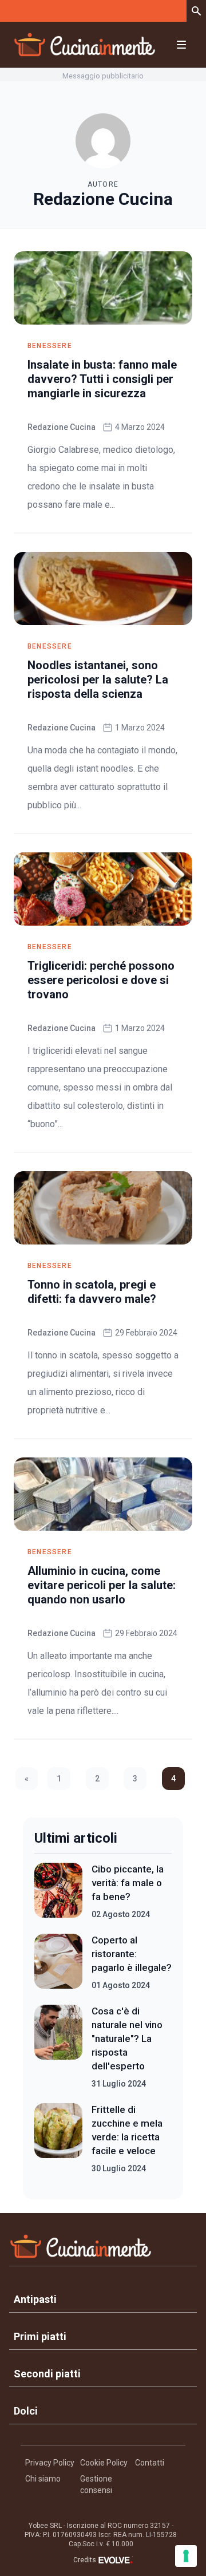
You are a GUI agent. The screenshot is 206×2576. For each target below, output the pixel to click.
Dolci (26, 2411)
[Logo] (85, 45)
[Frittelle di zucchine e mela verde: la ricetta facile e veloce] (58, 2139)
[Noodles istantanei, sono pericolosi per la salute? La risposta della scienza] (103, 588)
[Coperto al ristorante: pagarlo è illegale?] (58, 1962)
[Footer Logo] (103, 2249)
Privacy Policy (50, 2463)
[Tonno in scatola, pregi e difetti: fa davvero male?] (103, 1208)
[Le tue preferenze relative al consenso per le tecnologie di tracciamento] (186, 2556)
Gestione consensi (96, 2484)
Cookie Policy (104, 2463)
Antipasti (35, 2299)
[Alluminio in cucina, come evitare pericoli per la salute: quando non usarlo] (103, 1494)
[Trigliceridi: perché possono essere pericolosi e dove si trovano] (103, 889)
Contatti (150, 2463)
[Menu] (181, 45)
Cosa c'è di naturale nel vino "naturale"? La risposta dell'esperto (127, 2038)
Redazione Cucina (62, 427)
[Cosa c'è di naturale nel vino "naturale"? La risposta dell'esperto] (58, 2047)
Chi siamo (43, 2479)
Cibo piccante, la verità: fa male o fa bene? (128, 1883)
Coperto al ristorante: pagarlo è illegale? (132, 1954)
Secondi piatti (47, 2374)
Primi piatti (40, 2336)
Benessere (50, 346)
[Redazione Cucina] (103, 141)
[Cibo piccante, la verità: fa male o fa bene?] (58, 1891)
